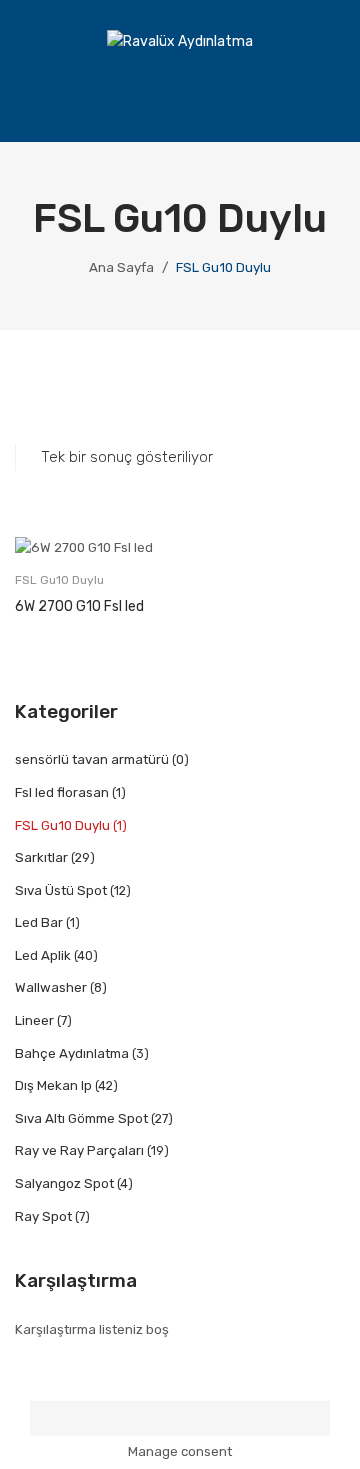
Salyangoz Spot (64, 1183)
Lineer (34, 1020)
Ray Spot (43, 1216)
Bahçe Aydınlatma (72, 1053)
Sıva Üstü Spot (61, 890)
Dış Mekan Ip (53, 1085)
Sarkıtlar (41, 857)
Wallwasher (51, 987)
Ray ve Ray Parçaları (79, 1150)
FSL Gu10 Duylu (59, 580)
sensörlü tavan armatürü (92, 759)
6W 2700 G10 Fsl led (79, 606)
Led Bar (39, 922)
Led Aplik (43, 955)
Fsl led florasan (62, 792)
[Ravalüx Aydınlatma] (180, 41)
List (58, 394)
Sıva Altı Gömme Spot (81, 1118)
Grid (25, 394)
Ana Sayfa (121, 267)
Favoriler (272, 96)
